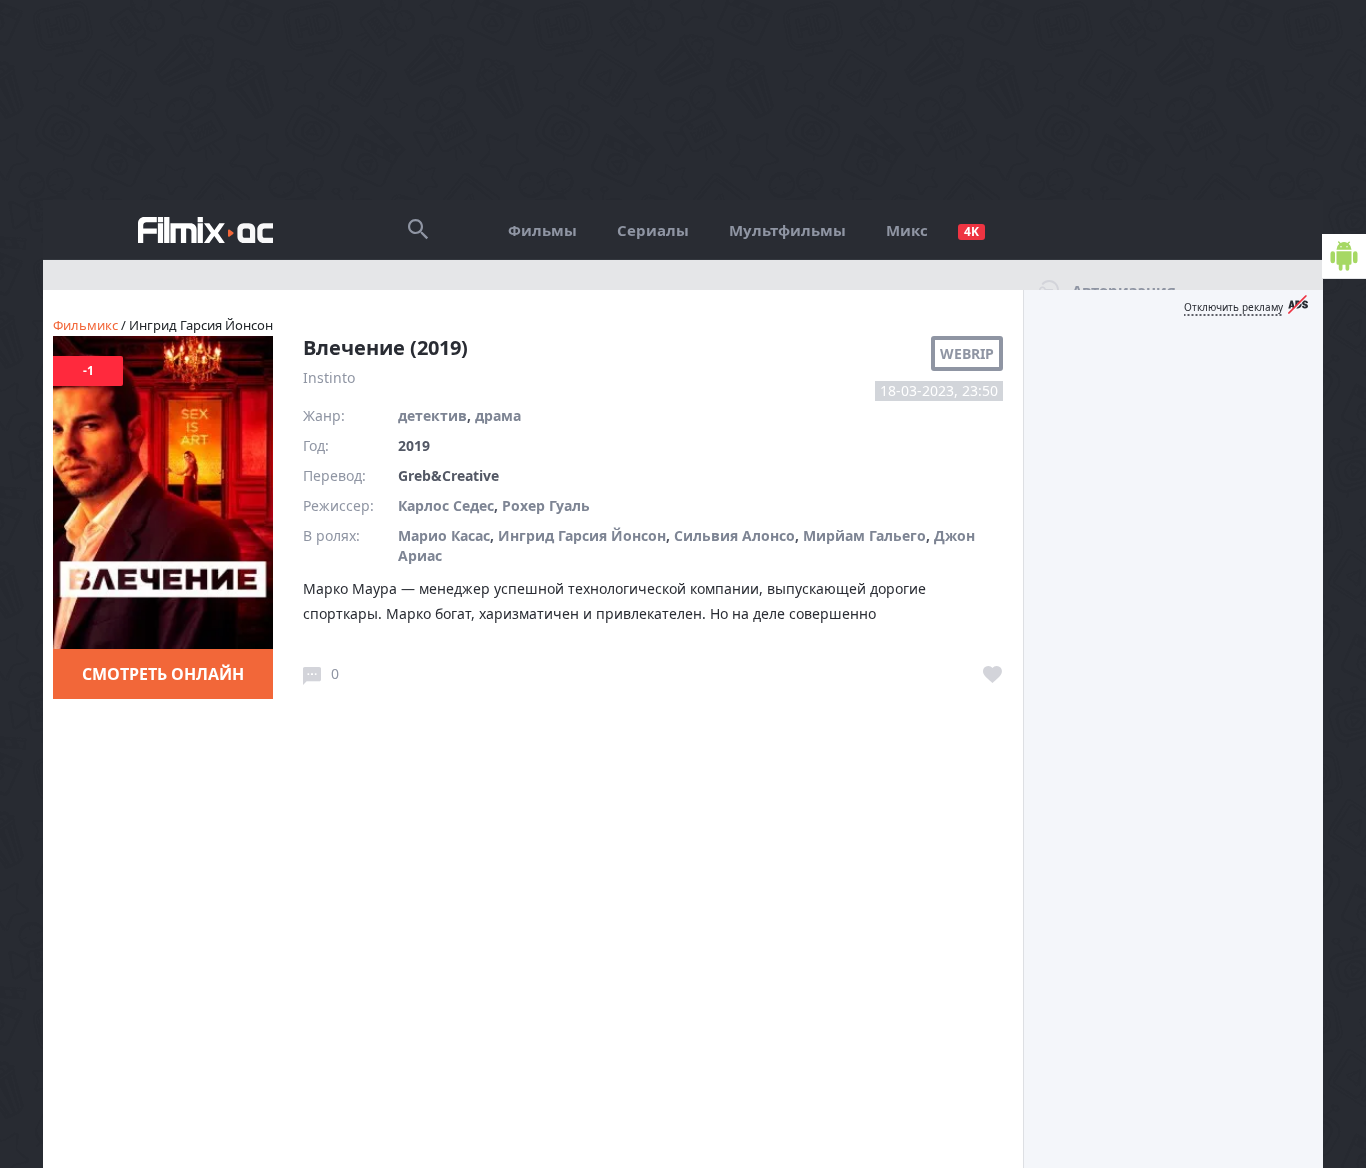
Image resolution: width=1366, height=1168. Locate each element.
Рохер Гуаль (546, 505)
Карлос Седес (446, 505)
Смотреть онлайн (163, 674)
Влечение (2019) (385, 347)
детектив (432, 415)
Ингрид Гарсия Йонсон (582, 535)
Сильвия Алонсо (734, 535)
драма (498, 415)
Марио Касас (444, 535)
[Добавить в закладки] (993, 675)
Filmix (205, 230)
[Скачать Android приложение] (1344, 256)
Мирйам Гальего (864, 535)
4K (971, 232)
